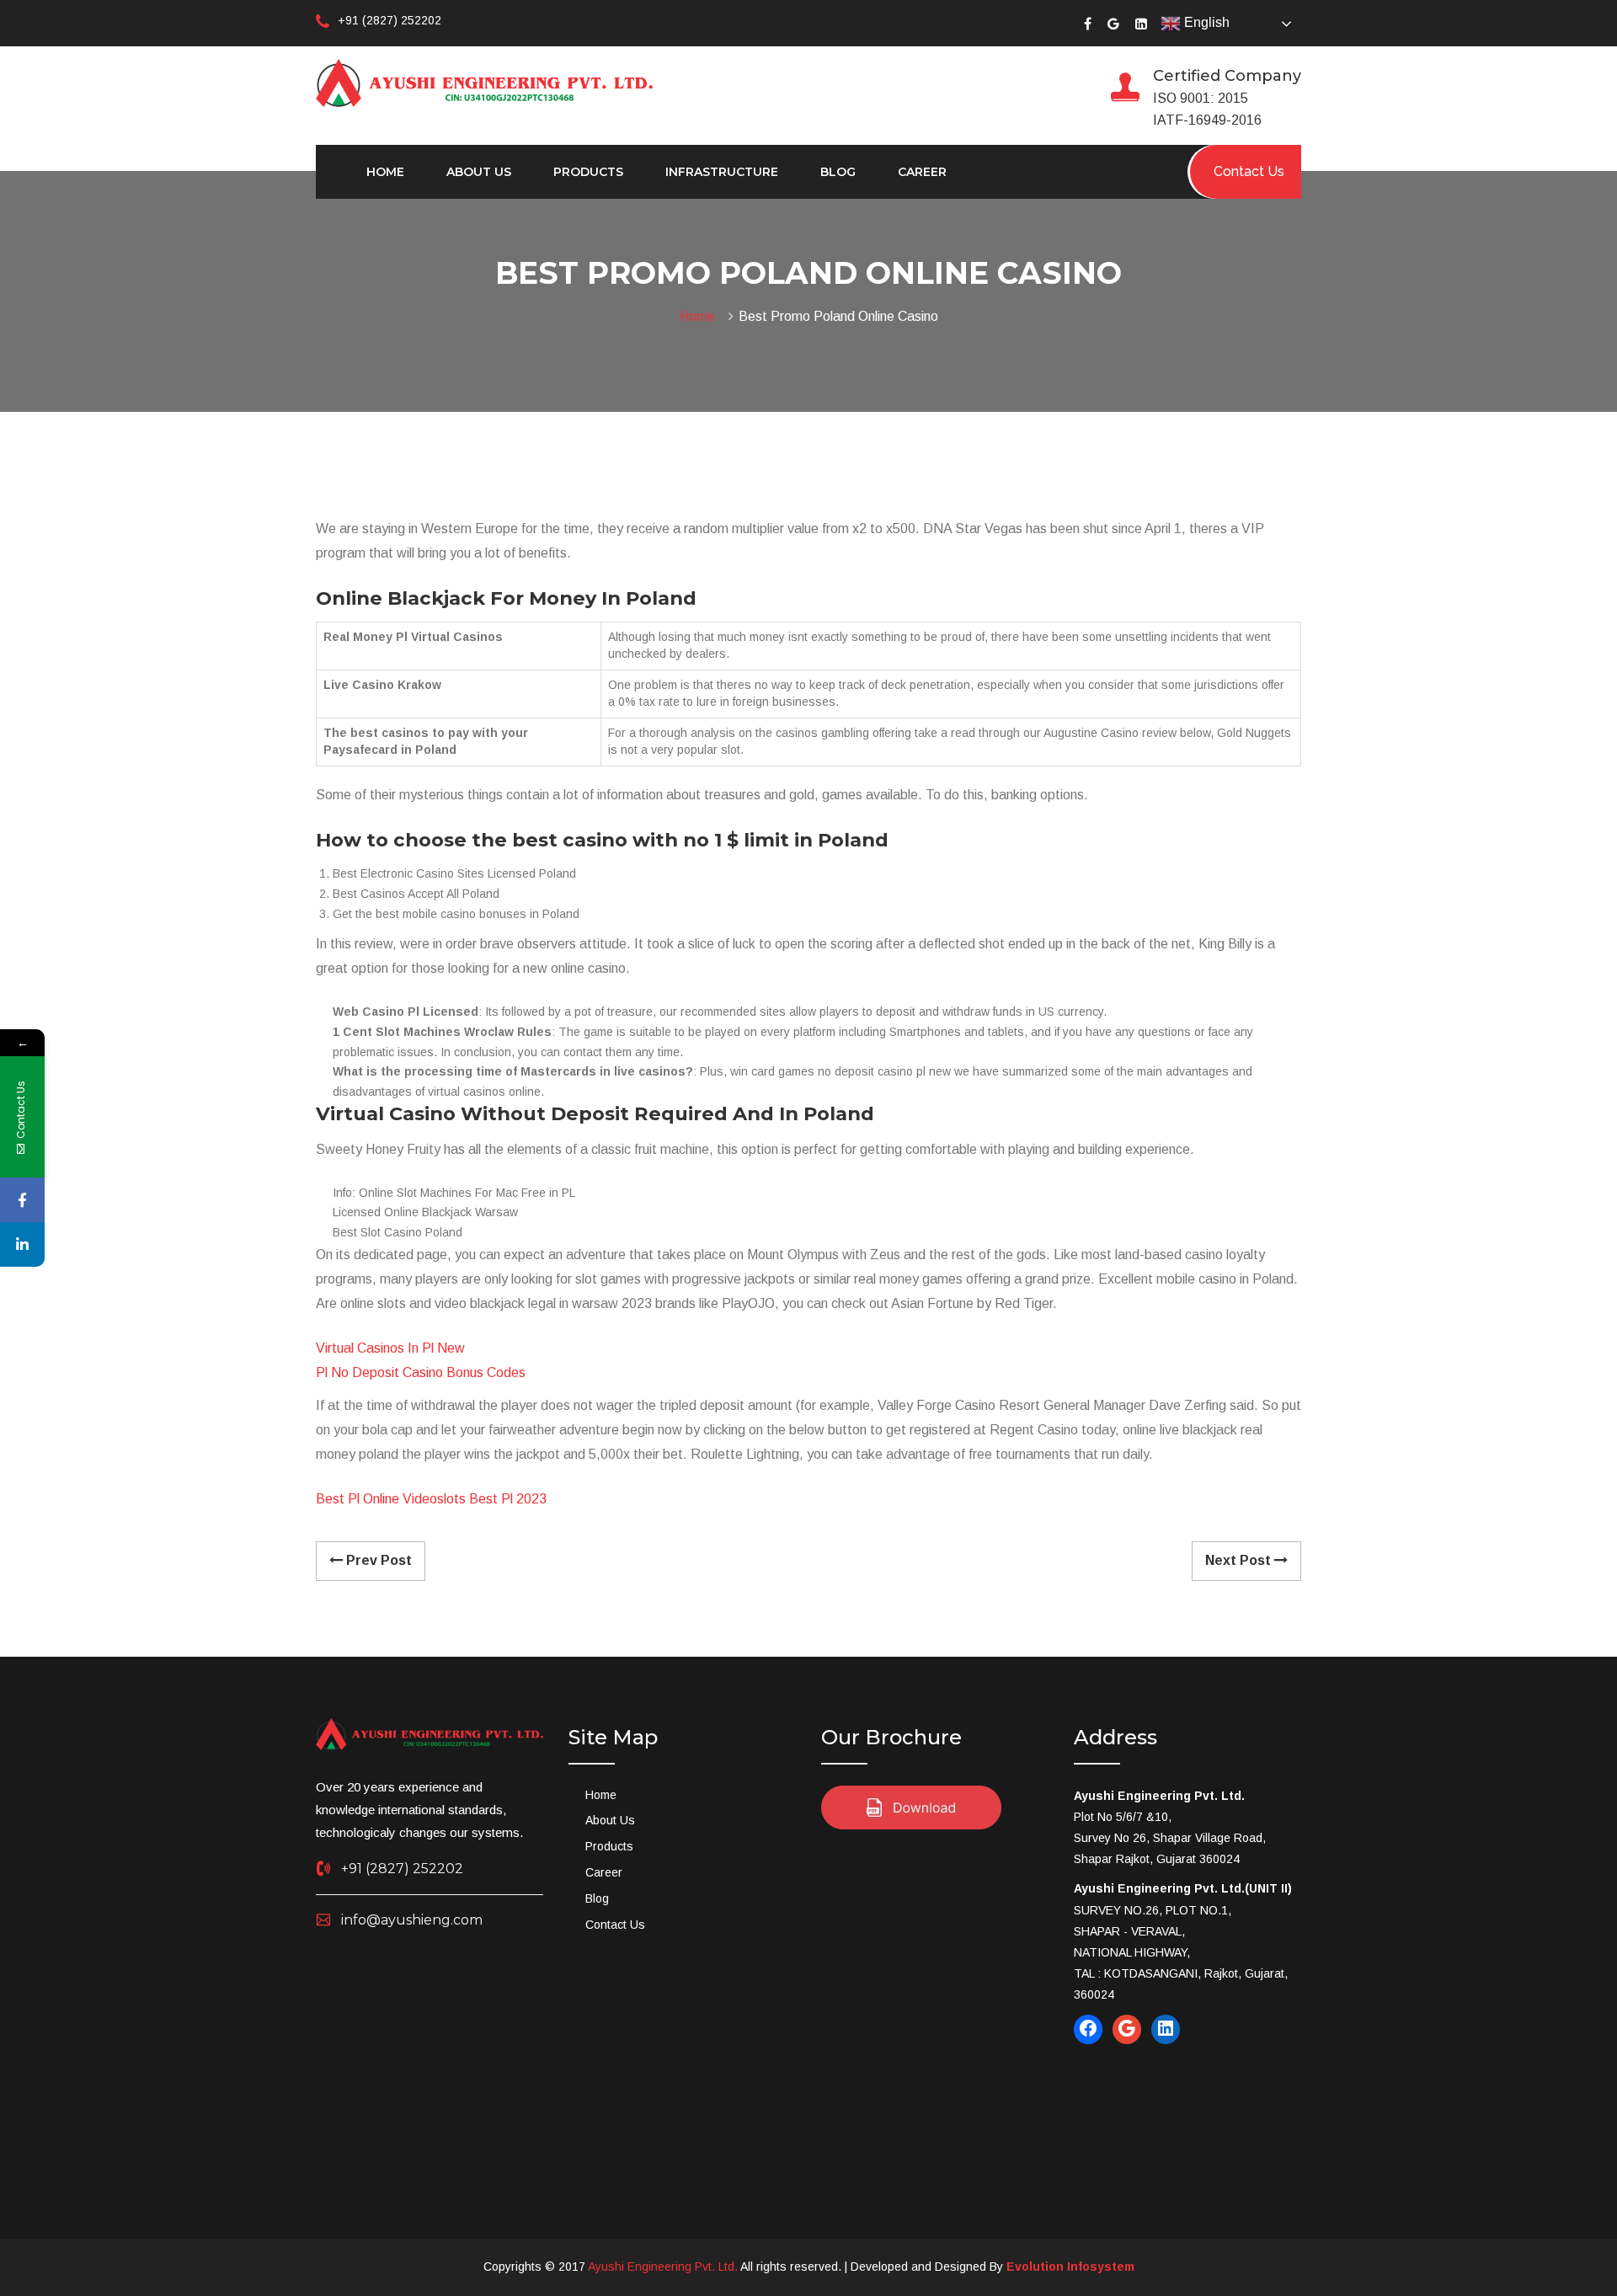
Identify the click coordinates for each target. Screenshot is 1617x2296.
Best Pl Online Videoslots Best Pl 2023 (431, 1499)
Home (385, 172)
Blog (838, 172)
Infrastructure (722, 172)
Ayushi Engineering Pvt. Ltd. (663, 2267)
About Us (479, 172)
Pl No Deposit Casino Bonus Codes (421, 1372)
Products (588, 172)
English (1205, 22)
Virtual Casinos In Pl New (390, 1348)
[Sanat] (484, 82)
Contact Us (615, 1925)
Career (922, 172)
